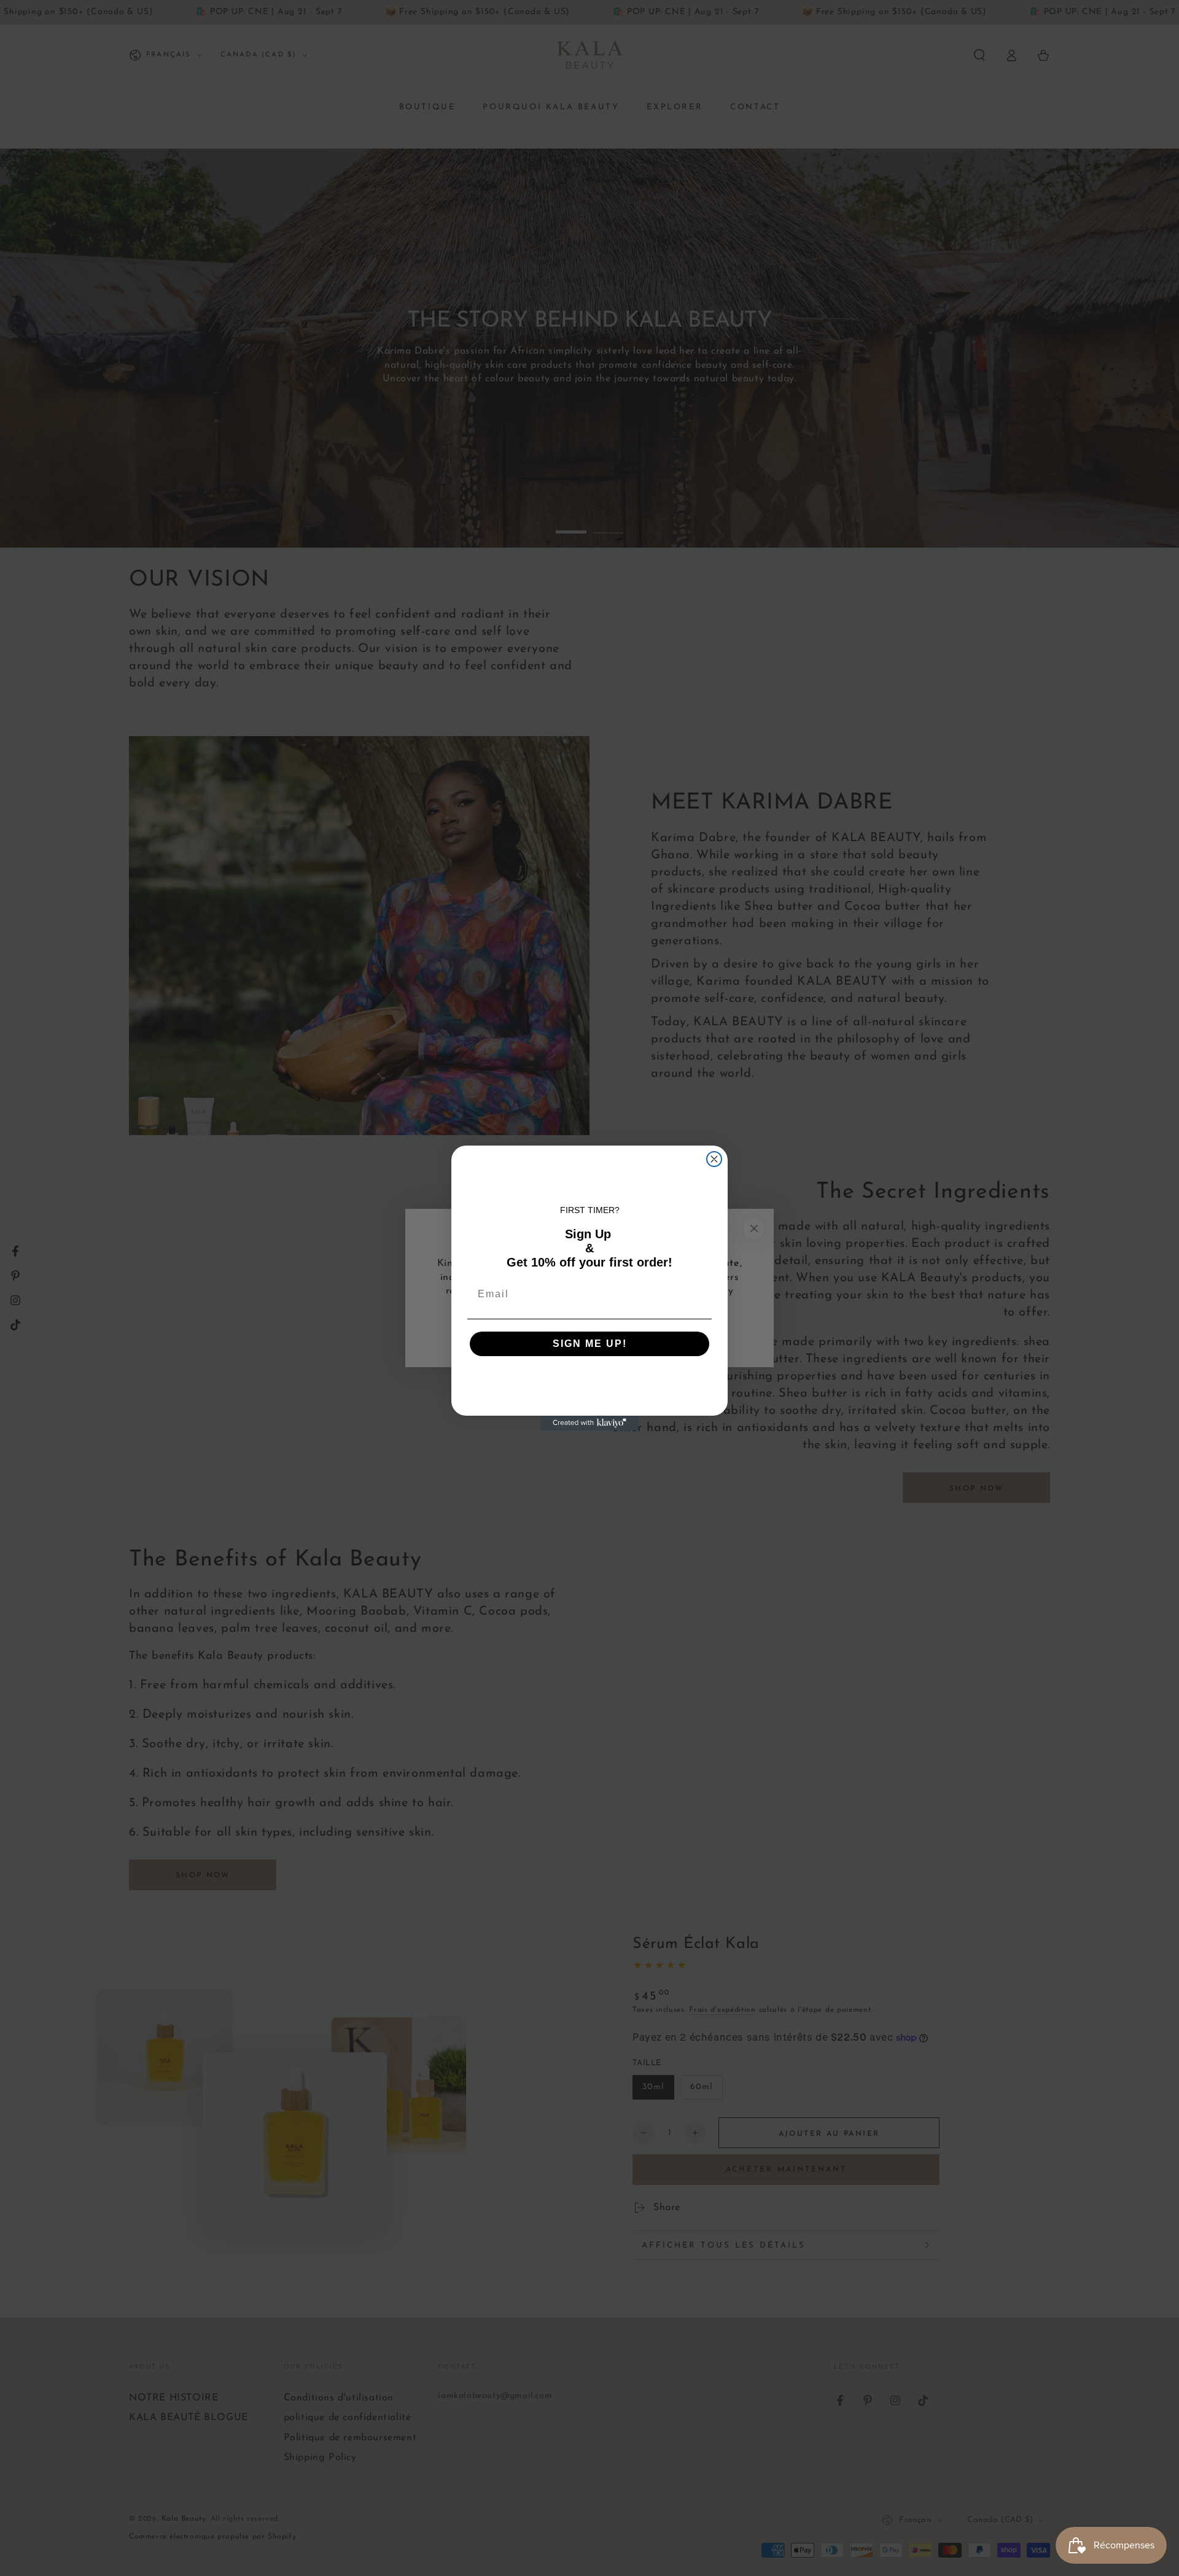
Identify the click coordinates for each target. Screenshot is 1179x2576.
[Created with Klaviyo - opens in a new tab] (589, 1423)
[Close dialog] (714, 1159)
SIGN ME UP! (590, 1344)
